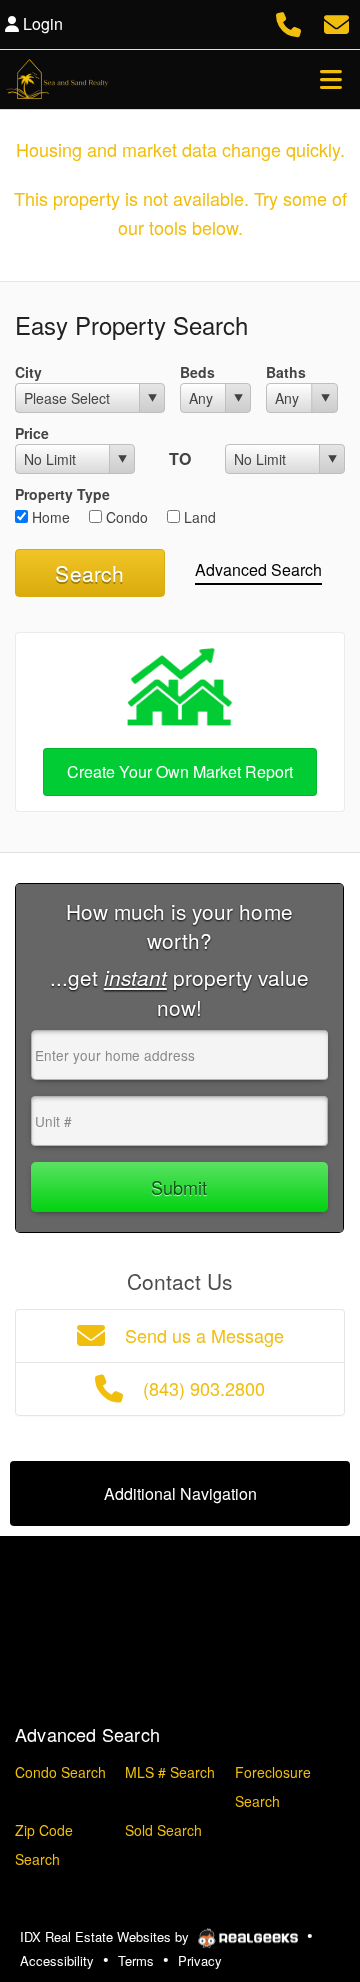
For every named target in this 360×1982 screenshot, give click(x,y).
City (28, 372)
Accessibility (57, 1960)
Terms (136, 1960)
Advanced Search (258, 569)
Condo (125, 517)
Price (32, 433)
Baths (286, 372)
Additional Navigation (180, 1493)
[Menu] (331, 79)
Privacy (200, 1960)
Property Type (62, 494)
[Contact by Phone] (288, 21)
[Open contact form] (336, 21)
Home (49, 517)
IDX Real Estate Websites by (106, 1936)
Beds (197, 372)
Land (198, 517)
